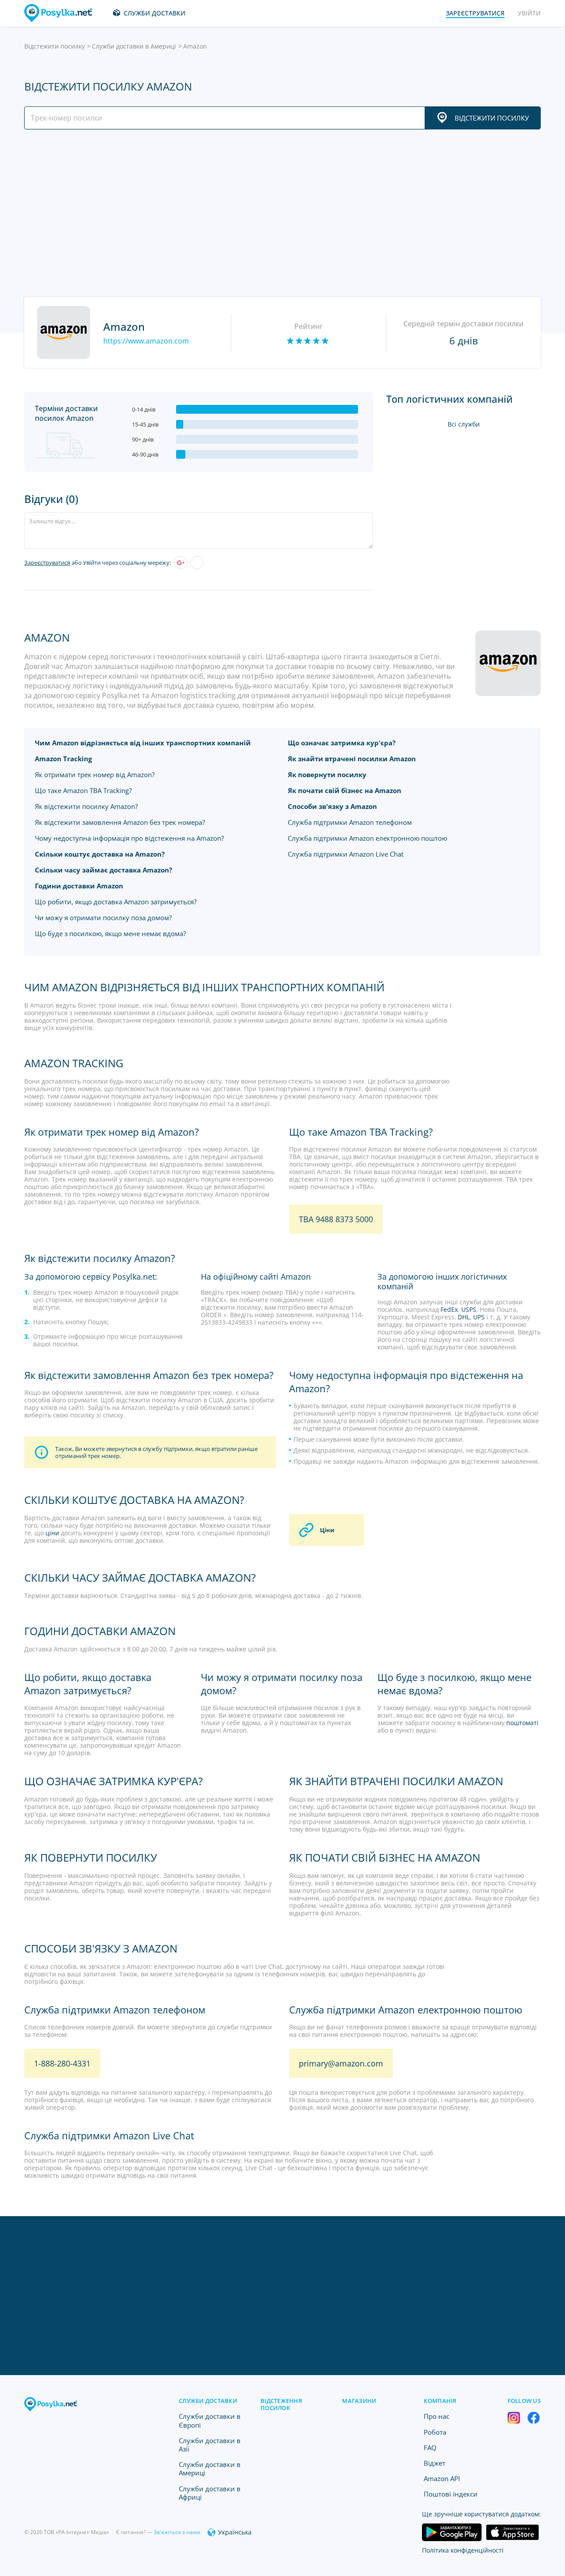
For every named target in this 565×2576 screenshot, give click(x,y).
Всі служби (464, 424)
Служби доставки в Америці (134, 46)
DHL (464, 1317)
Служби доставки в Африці (210, 2493)
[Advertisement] (280, 213)
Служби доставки (154, 13)
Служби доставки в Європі (210, 2420)
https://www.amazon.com (146, 341)
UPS (479, 1317)
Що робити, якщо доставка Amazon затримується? (116, 902)
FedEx (449, 1309)
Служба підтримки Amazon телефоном (350, 822)
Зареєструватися (47, 563)
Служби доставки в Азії (210, 2445)
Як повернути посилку (327, 774)
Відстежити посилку (55, 46)
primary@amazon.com (341, 2063)
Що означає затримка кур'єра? (342, 743)
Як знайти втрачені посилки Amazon (352, 759)
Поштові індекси (451, 2494)
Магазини (359, 2401)
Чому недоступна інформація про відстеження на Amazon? (129, 838)
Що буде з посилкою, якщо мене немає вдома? (110, 933)
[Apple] (197, 563)
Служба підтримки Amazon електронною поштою (367, 838)
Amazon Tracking (63, 759)
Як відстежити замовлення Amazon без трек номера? (120, 822)
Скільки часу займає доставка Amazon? (104, 870)
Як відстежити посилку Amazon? (86, 806)
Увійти (529, 13)
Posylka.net (134, 1277)
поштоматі (522, 1723)
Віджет (435, 2463)
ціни (52, 1533)
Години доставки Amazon (79, 886)
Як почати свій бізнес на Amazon (345, 790)
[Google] (181, 563)
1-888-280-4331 (62, 2063)
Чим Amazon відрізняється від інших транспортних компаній (143, 743)
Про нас (437, 2416)
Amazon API (442, 2478)
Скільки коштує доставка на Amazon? (100, 854)
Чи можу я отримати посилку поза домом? (103, 918)
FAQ (430, 2448)
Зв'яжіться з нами (177, 2532)
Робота (435, 2432)
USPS (469, 1309)
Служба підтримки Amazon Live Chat (346, 854)
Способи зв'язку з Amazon (332, 806)
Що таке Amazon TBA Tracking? (83, 790)
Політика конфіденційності (463, 2550)
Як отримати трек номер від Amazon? (95, 774)
